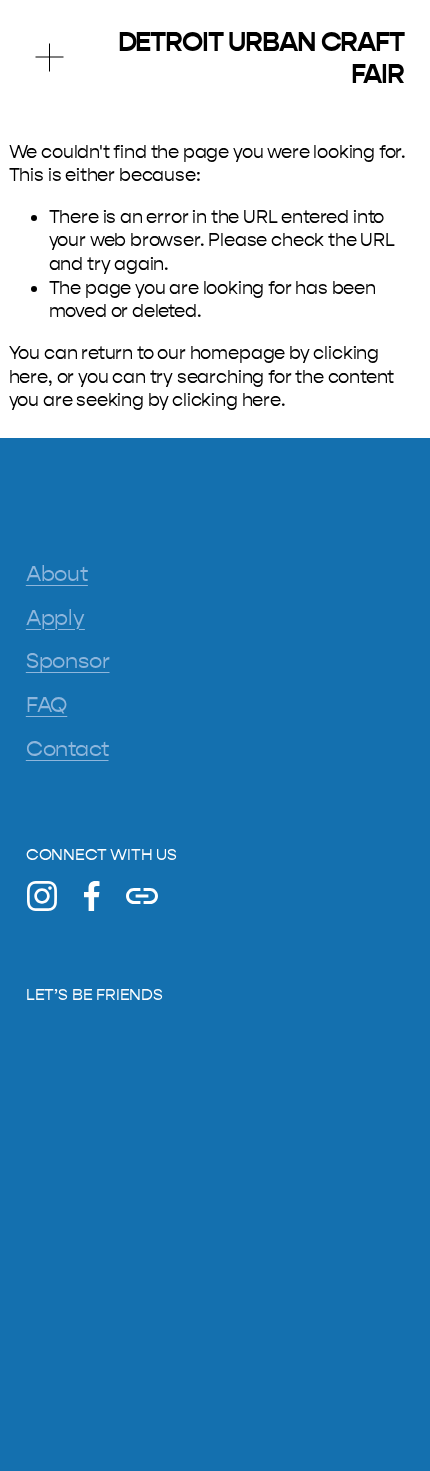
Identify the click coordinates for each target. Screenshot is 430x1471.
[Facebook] (92, 896)
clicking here (226, 400)
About (57, 574)
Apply (55, 618)
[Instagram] (42, 896)
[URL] (142, 896)
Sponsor (68, 661)
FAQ (46, 705)
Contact (67, 749)
